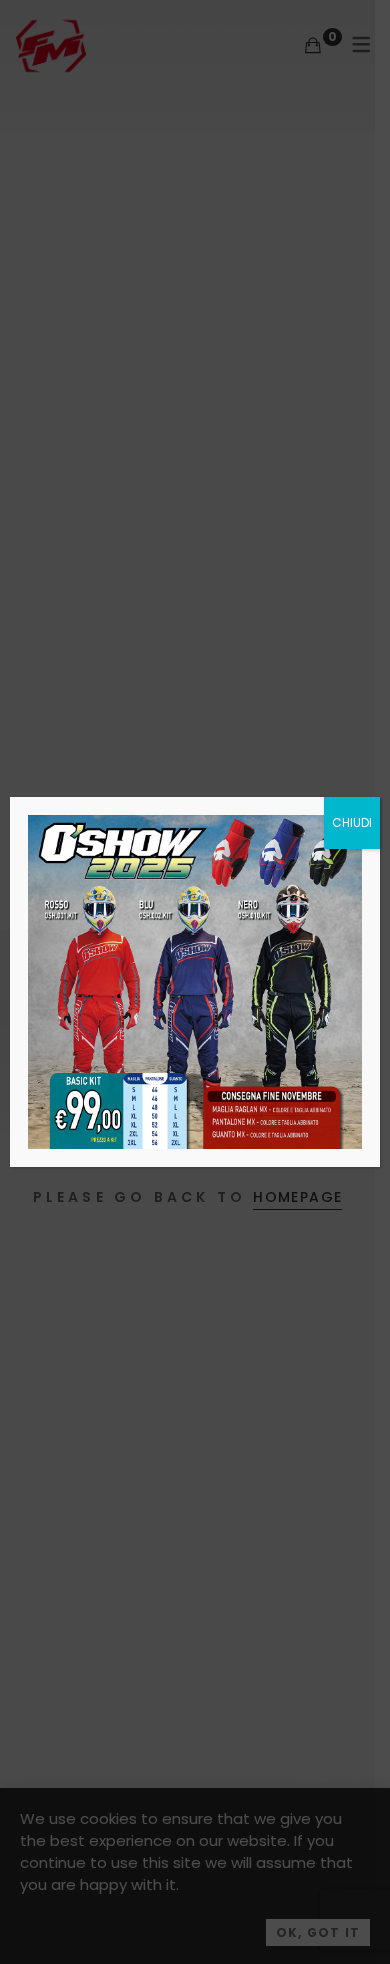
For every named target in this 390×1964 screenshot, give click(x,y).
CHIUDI (352, 822)
